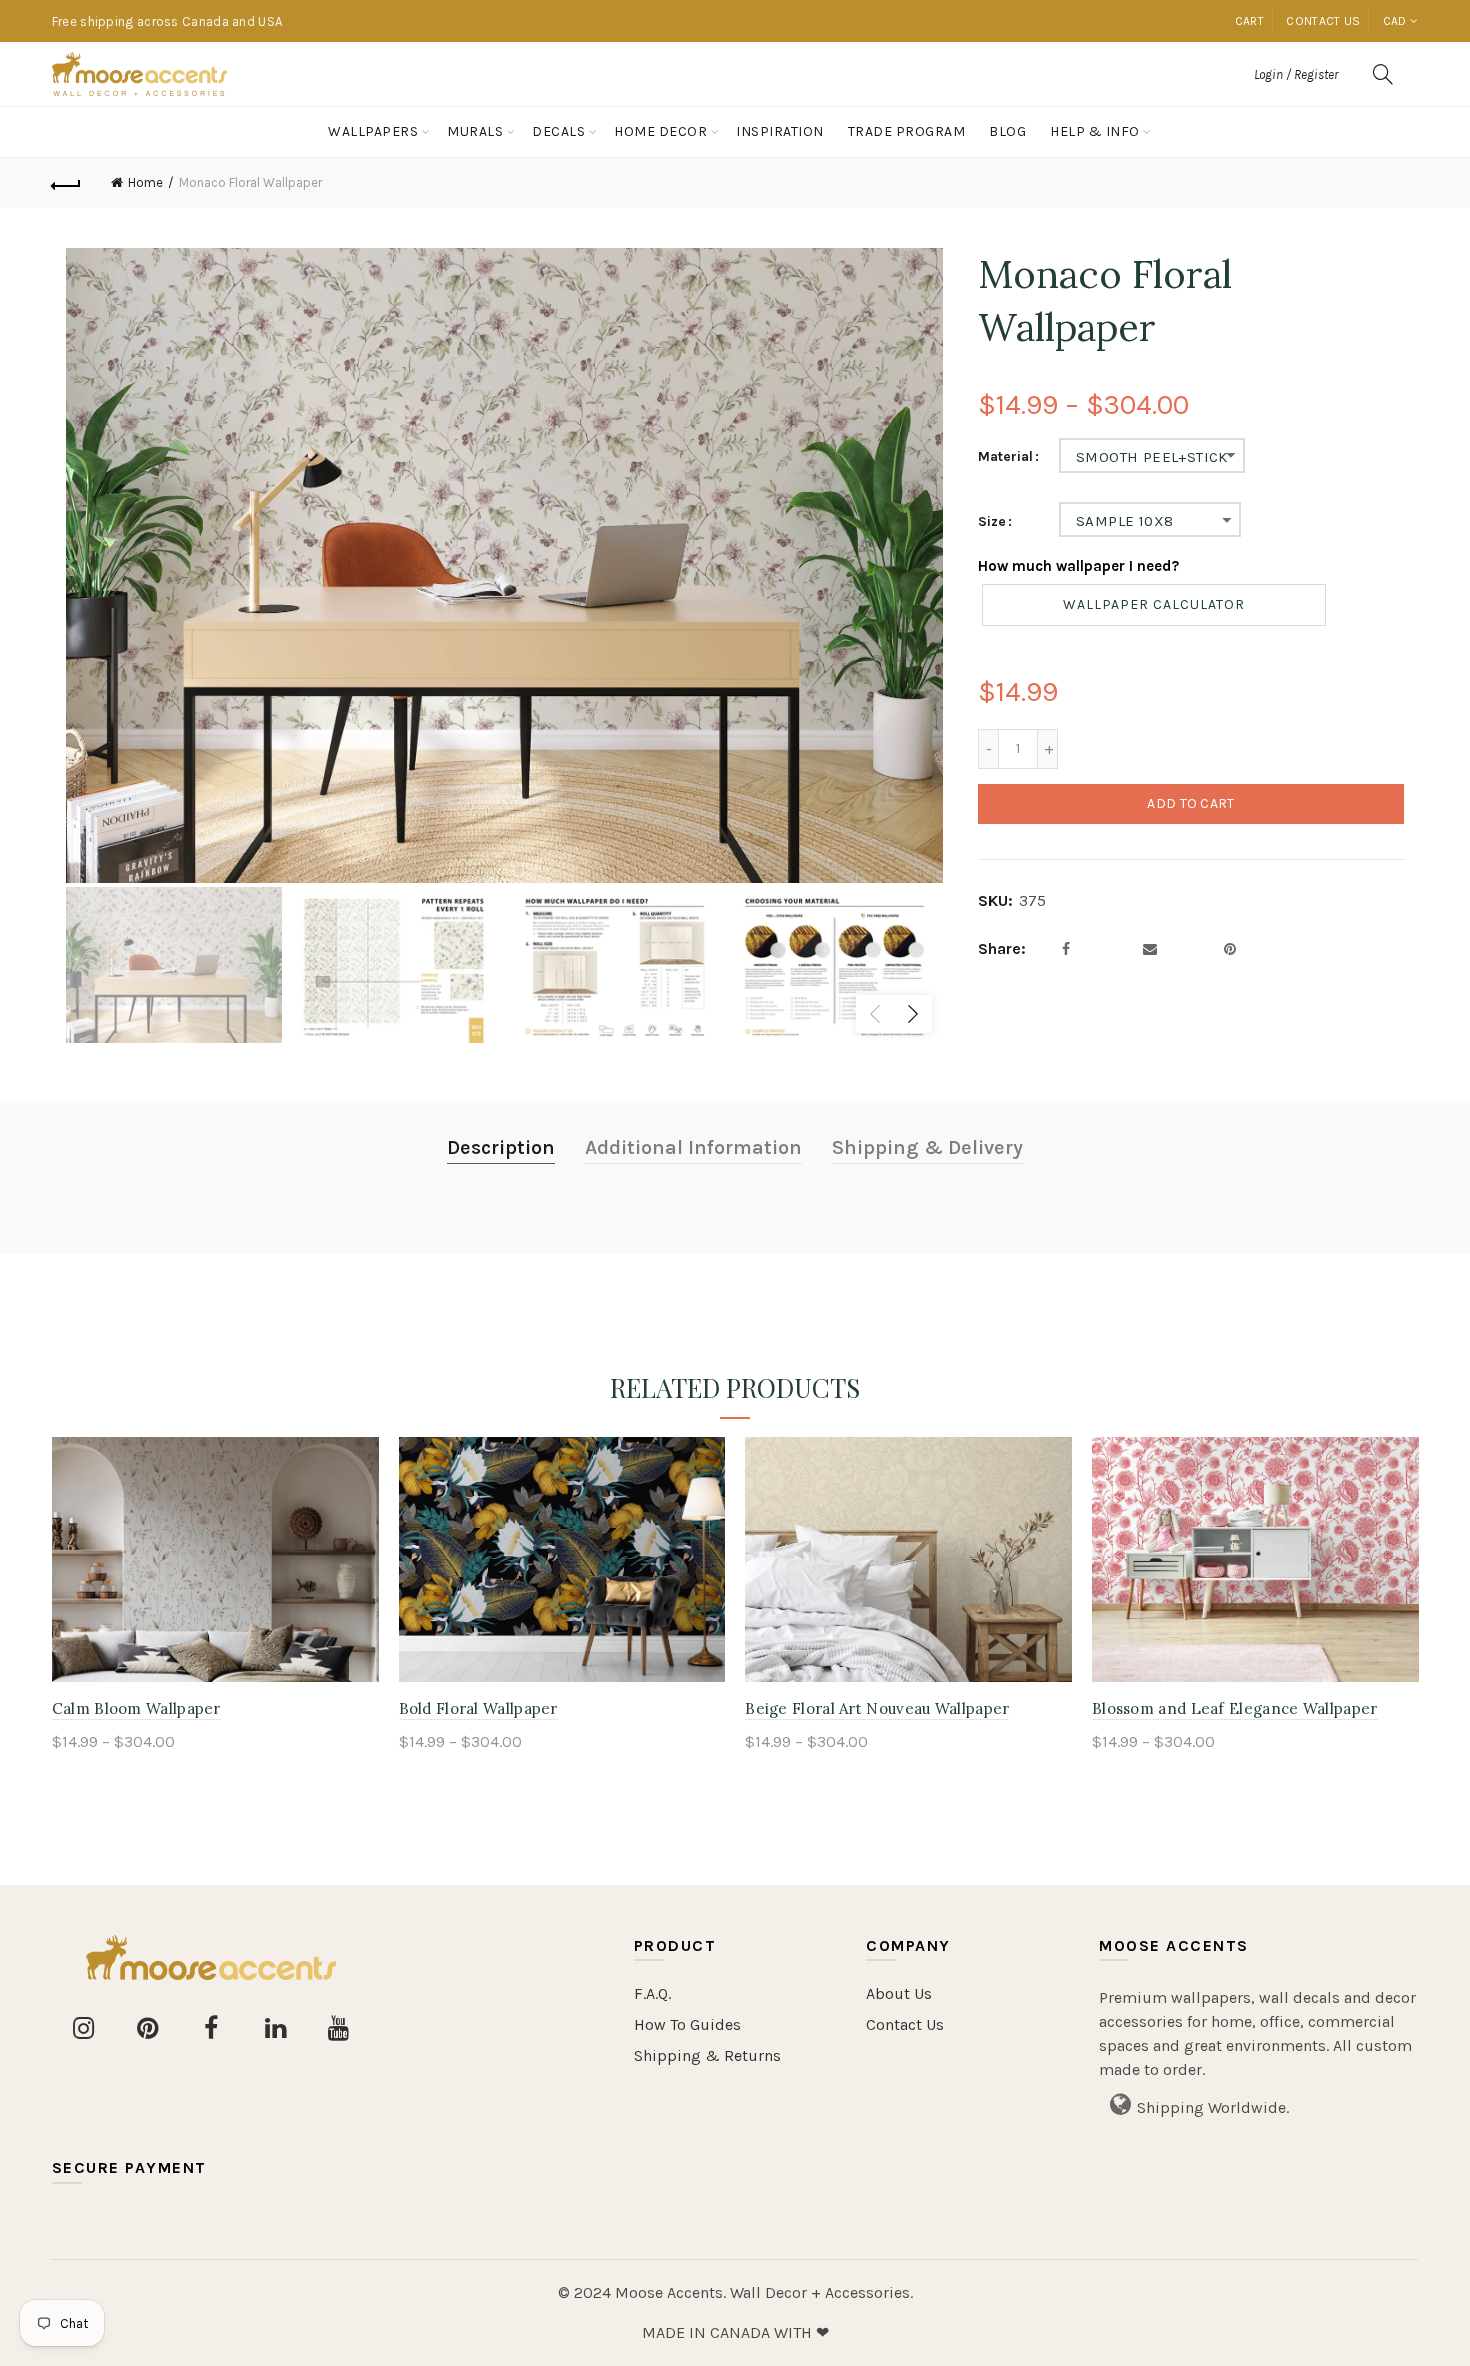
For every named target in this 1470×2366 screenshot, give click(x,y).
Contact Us (905, 2024)
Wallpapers (373, 131)
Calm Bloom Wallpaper (136, 1708)
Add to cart (1190, 803)
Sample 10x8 (1124, 521)
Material (1005, 457)
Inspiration (780, 131)
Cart (1249, 21)
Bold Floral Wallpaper (478, 1708)
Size (992, 522)
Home (145, 182)
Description (501, 1147)
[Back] (67, 183)
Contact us (1323, 21)
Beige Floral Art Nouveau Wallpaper (877, 1708)
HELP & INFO (1095, 131)
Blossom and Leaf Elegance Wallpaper (1235, 1708)
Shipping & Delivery (927, 1147)
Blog (1007, 131)
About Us (899, 1993)
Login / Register (1296, 74)
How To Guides (687, 2024)
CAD (1395, 21)
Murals (475, 131)
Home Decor (660, 131)
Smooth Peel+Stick (1152, 457)
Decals (558, 131)
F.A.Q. (652, 1993)
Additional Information (693, 1147)
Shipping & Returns (707, 2055)
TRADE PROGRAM (907, 131)
